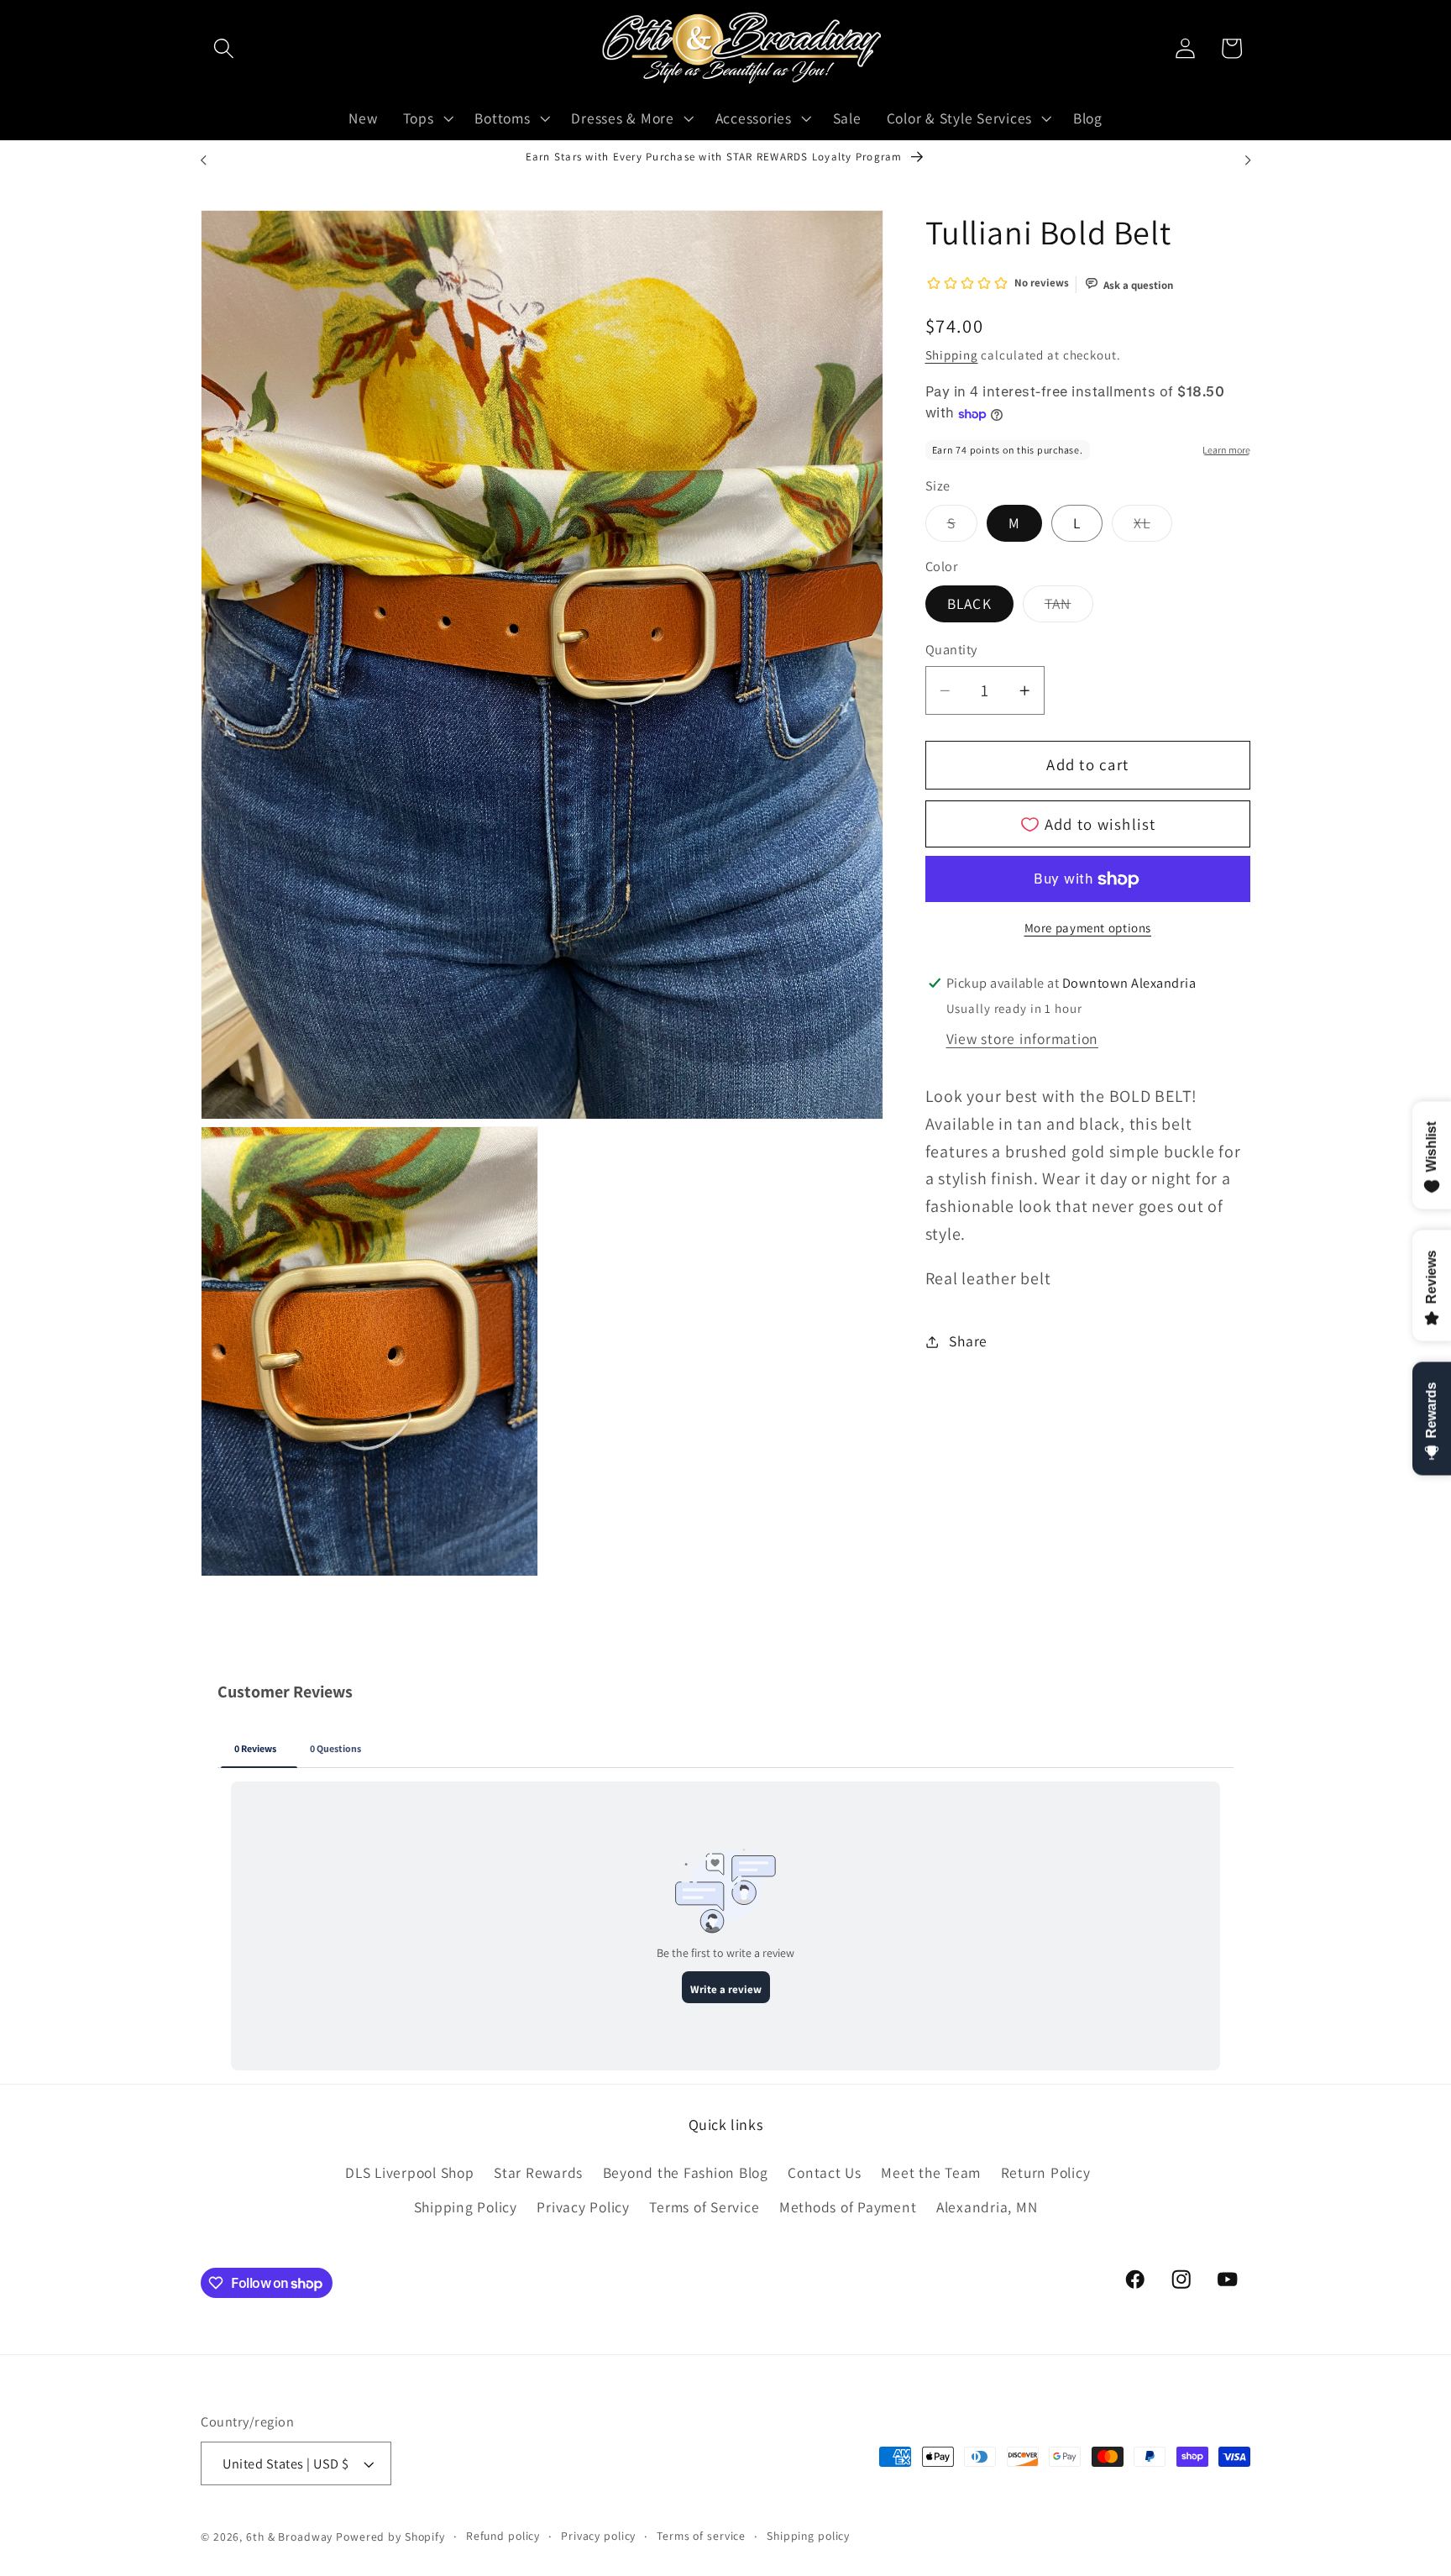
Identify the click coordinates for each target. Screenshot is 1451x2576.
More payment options (1088, 928)
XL (1153, 527)
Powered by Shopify (390, 2537)
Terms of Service (704, 2206)
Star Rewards (538, 2172)
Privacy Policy (583, 2206)
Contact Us (825, 2172)
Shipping (952, 356)
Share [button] (968, 1341)
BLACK (969, 603)
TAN (1069, 608)
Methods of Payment (848, 2206)
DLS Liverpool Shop (410, 2172)
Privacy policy (598, 2536)
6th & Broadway (289, 2537)
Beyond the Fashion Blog (686, 2172)
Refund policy (503, 2536)
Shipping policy (808, 2536)
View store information (1023, 1039)
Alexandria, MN (987, 2206)
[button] (224, 48)
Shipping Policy (466, 2206)
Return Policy (1046, 2172)
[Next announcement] (1248, 160)
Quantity (951, 650)
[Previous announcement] (203, 160)
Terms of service (701, 2536)
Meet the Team (931, 2172)
